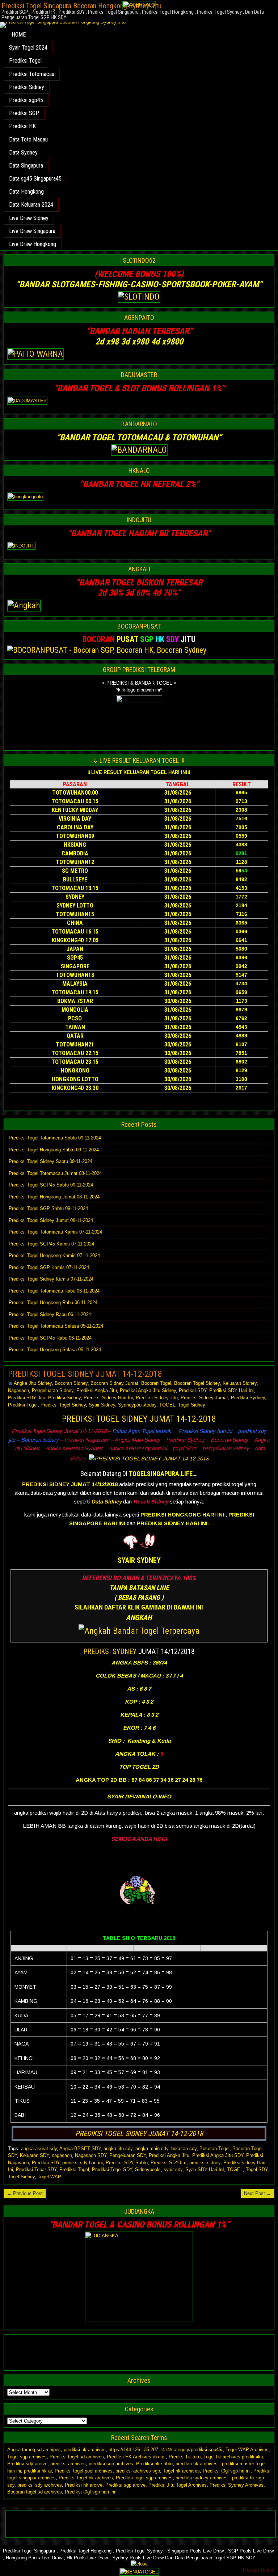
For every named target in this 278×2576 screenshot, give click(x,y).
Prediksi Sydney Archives (237, 2485)
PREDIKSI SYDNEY (110, 1651)
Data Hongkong (26, 192)
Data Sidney (106, 1501)
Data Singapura (26, 166)
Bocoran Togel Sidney (197, 1383)
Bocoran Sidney (71, 1383)
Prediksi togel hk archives (86, 2478)
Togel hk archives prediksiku (233, 2457)
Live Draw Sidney (29, 218)
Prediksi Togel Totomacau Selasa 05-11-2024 (56, 1326)
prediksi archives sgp (138, 2471)
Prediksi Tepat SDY (36, 2169)
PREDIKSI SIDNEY (46, 1484)
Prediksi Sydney (248, 1398)
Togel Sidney (192, 1405)
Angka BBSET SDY (80, 2148)
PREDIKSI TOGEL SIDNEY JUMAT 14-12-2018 (85, 1374)
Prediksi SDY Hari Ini (231, 1390)
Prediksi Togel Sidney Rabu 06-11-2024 (50, 1314)
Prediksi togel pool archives (84, 2471)
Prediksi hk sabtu (154, 2464)
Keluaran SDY (34, 2155)
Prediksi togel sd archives (77, 2457)
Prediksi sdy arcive (27, 2464)
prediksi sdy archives (40, 2485)
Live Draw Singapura (32, 231)
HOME (19, 35)
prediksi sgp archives (111, 2464)
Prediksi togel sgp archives (144, 2478)
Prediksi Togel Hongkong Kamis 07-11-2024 (54, 1255)
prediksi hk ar (38, 2471)
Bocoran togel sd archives (35, 2492)
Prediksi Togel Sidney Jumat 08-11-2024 (51, 1220)
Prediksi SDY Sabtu (127, 2163)
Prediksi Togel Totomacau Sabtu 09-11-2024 (55, 1138)
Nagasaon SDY (91, 2155)
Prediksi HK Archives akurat (136, 2457)
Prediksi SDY (193, 1390)
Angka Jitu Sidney (33, 1383)
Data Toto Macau (28, 139)
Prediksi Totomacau (32, 74)
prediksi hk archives (85, 2450)
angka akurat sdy (39, 2148)
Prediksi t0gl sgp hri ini (227, 2471)
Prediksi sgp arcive (125, 2485)
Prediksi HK (22, 126)
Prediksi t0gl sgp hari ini (90, 2492)
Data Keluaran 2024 (31, 205)
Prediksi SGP (24, 113)
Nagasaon (18, 1390)
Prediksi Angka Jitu (97, 1390)
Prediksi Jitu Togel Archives (178, 2485)
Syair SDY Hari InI (205, 2169)
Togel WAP (49, 2177)
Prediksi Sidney (27, 87)
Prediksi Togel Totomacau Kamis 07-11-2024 (55, 1232)
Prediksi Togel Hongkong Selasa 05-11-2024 (55, 1350)
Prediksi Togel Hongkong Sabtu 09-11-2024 (54, 1150)
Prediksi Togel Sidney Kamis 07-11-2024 (51, 1279)
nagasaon (62, 2155)
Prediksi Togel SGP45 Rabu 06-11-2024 (50, 1338)
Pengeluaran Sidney (53, 1390)
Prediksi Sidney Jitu (157, 1398)
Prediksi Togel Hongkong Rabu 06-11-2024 (53, 1302)
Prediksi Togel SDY (112, 2169)
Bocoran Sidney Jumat (114, 1383)
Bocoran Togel (156, 1383)
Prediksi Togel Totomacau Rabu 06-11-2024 (54, 1291)
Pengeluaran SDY (128, 2155)
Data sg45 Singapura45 (35, 179)
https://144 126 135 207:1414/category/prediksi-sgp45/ (166, 2450)
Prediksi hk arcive (84, 2485)
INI (221, 1515)
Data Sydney (23, 153)
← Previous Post (25, 2193)
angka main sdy (152, 2148)
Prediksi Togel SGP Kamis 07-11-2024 (49, 1267)
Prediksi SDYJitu (169, 2163)
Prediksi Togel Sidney (63, 1405)
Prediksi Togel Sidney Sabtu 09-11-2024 (50, 1161)
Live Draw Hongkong (33, 244)
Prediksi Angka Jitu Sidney (148, 1390)
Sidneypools (148, 2169)
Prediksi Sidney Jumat (204, 1398)
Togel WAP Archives (247, 2450)
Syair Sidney (102, 1405)
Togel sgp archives (27, 2457)
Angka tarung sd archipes (34, 2450)
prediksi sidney (205, 2163)
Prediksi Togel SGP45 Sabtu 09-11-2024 (51, 1185)
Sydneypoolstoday (137, 1405)
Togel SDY (257, 2169)
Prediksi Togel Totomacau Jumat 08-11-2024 (55, 1173)
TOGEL (167, 1405)
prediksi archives (68, 2464)
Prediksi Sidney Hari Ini (108, 1398)
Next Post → (258, 2193)
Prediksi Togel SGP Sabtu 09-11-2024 (48, 1208)
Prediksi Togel (25, 61)
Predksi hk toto (185, 2457)
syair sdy (173, 2169)
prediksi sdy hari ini (83, 2163)
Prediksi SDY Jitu (27, 1398)
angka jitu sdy (118, 2148)
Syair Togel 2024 (28, 48)
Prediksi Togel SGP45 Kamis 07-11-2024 (51, 1244)
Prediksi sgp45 (26, 100)
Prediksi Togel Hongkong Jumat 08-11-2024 (54, 1197)
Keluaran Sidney (240, 1383)
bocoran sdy (184, 2148)
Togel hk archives (181, 2471)
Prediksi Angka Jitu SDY (218, 2155)
